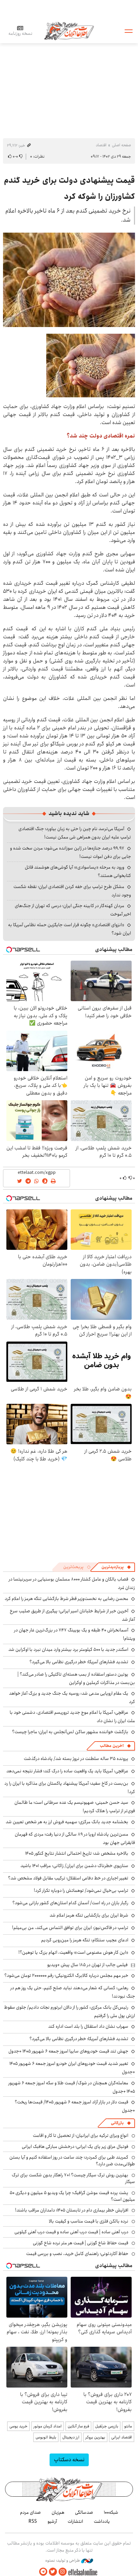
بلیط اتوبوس (46, 2437)
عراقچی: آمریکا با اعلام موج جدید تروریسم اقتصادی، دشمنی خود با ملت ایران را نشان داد (72, 1717)
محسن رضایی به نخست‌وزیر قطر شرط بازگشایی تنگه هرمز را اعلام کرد (66, 1599)
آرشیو (52, 2521)
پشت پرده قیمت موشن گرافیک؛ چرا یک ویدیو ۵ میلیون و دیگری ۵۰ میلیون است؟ (72, 2196)
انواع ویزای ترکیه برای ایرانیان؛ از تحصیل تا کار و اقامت (81, 2136)
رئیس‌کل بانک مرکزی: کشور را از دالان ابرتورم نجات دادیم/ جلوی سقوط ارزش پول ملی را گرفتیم (70, 2011)
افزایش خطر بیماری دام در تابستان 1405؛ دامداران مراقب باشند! (72, 2210)
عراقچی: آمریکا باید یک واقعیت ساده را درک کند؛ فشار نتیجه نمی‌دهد (67, 1771)
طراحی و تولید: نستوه (63, 2561)
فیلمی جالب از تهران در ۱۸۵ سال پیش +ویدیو (87, 1965)
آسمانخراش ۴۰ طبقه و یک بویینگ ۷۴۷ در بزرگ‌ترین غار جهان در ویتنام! (75, 1634)
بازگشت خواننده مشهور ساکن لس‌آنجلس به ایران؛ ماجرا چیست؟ (70, 1732)
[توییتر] (53, 2572)
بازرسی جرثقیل (107, 2426)
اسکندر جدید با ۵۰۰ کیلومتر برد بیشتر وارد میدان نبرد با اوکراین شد (68, 1649)
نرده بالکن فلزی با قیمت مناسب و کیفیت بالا (89, 2221)
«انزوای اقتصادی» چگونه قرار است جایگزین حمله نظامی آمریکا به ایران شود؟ (70, 929)
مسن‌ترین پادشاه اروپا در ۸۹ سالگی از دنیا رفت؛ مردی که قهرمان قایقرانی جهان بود (75, 1838)
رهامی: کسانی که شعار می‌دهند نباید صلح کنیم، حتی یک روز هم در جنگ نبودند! (73, 1992)
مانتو (128, 2426)
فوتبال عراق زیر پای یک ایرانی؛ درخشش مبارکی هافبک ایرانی (75, 2147)
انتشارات (75, 2521)
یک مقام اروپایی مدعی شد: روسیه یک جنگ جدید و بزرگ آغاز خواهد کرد (72, 1698)
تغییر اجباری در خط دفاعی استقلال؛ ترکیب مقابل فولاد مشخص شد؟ (68, 1878)
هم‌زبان (58, 2512)
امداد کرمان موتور (48, 2426)
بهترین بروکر (95, 2437)
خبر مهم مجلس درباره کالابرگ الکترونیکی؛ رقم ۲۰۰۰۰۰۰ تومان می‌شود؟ (66, 1976)
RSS (33, 2521)
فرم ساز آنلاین (78, 2426)
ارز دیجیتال (71, 2437)
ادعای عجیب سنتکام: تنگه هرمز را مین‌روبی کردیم (85, 1940)
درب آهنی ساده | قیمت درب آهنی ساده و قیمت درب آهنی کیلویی (71, 2232)
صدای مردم (30, 2512)
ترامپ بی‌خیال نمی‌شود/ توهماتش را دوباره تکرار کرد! (81, 1890)
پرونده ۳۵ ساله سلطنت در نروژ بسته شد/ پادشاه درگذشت (76, 1759)
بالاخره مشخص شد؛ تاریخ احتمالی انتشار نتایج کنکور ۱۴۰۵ (77, 1853)
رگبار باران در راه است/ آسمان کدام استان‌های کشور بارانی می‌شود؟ (70, 1903)
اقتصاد (101, 145)
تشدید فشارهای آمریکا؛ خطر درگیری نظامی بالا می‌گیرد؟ (79, 1662)
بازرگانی (117, 2123)
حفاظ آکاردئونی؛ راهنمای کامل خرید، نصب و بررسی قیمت (77, 2254)
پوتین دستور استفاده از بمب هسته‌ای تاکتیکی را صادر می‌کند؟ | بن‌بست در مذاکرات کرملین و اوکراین (76, 1678)
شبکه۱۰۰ (111, 2512)
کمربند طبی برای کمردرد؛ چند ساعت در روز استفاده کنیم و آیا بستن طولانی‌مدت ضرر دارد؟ (72, 2161)
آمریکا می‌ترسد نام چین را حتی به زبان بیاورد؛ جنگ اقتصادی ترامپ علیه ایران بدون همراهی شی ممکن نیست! (75, 833)
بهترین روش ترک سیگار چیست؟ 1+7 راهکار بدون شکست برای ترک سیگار (73, 2178)
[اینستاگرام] (63, 2572)
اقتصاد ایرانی (122, 2437)
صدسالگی (84, 2512)
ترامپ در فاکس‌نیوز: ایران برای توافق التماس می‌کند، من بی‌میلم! (70, 1928)
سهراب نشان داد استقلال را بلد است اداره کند (88, 2026)
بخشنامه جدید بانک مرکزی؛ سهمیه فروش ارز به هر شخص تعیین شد (67, 1822)
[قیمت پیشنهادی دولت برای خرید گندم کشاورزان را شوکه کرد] (69, 280)
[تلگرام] (43, 2572)
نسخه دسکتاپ (69, 2460)
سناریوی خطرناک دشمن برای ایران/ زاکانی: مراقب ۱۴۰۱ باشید (74, 1866)
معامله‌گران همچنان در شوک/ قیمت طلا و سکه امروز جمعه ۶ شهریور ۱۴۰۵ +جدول (72, 2087)
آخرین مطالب (112, 1746)
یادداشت (102, 2521)
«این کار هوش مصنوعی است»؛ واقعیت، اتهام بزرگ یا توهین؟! (73, 1952)
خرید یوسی (18, 2426)
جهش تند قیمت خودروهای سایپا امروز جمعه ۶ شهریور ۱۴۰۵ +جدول (68, 2051)
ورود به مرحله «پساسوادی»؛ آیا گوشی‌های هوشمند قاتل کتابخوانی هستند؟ (78, 871)
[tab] (116, 1567)
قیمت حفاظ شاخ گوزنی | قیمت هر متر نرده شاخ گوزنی (81, 2243)
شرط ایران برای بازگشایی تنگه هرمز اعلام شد (89, 1915)
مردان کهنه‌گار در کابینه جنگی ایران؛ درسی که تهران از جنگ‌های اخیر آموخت (73, 910)
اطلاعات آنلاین (69, 31)
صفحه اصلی (121, 145)
